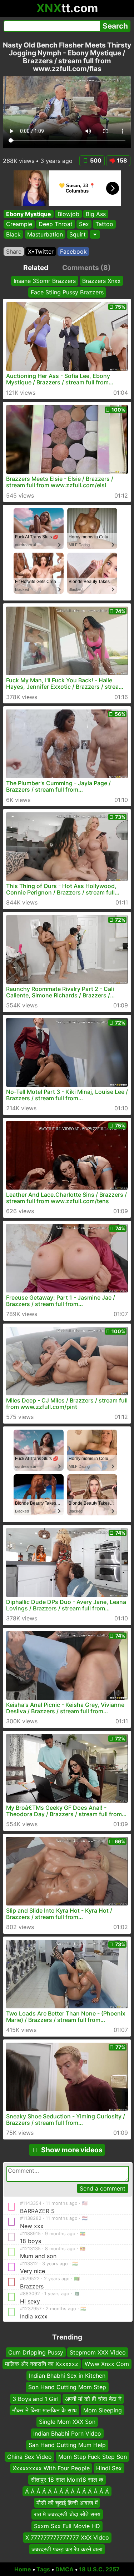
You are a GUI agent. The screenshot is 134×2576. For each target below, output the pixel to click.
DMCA (64, 2569)
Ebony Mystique (29, 214)
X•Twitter (41, 251)
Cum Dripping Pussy (36, 2352)
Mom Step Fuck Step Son (93, 2457)
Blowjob (68, 214)
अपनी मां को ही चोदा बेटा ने (93, 2399)
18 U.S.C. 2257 (99, 2569)
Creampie (19, 224)
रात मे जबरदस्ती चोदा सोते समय (67, 2515)
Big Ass (96, 214)
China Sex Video (29, 2457)
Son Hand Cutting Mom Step (67, 2387)
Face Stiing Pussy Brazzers (67, 293)
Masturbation (45, 234)
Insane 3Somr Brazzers (45, 281)
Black (13, 234)
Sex (84, 224)
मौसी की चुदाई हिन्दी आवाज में (67, 2503)
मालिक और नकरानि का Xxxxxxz (42, 2364)
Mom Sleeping (103, 2410)
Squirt (78, 234)
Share (14, 251)
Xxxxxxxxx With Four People (51, 2468)
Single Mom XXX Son (67, 2422)
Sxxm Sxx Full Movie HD (67, 2526)
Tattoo (104, 224)
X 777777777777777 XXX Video (67, 2537)
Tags (43, 2569)
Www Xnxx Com (107, 2364)
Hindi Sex (109, 2468)
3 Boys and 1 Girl (36, 2399)
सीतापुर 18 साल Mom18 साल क (67, 2480)
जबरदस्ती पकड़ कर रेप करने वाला (67, 2549)
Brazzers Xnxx (101, 281)
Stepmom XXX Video (98, 2352)
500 (96, 160)
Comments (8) (86, 268)
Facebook (73, 251)
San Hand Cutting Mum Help (67, 2445)
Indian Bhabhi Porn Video (67, 2433)
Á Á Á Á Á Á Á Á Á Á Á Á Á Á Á (67, 2491)
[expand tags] (95, 234)
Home (23, 2569)
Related (36, 268)
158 (122, 160)
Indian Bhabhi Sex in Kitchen (67, 2376)
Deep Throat (56, 224)
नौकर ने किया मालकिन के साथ (44, 2410)
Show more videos (72, 2150)
